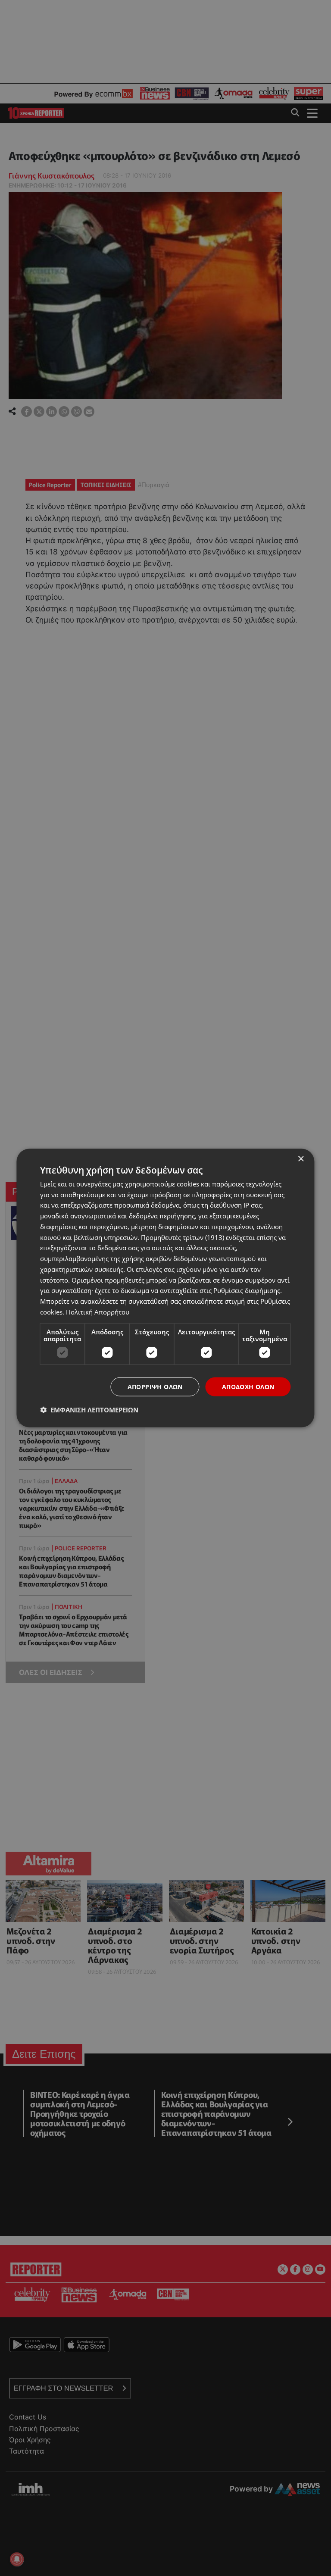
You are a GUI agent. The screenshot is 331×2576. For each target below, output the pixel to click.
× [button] (301, 1159)
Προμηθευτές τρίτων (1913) (183, 1237)
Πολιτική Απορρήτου (98, 1311)
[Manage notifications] (17, 2559)
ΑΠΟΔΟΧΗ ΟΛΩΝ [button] (248, 1386)
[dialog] (165, 1288)
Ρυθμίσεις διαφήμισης (247, 1290)
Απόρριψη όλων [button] (155, 1386)
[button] (89, 1410)
